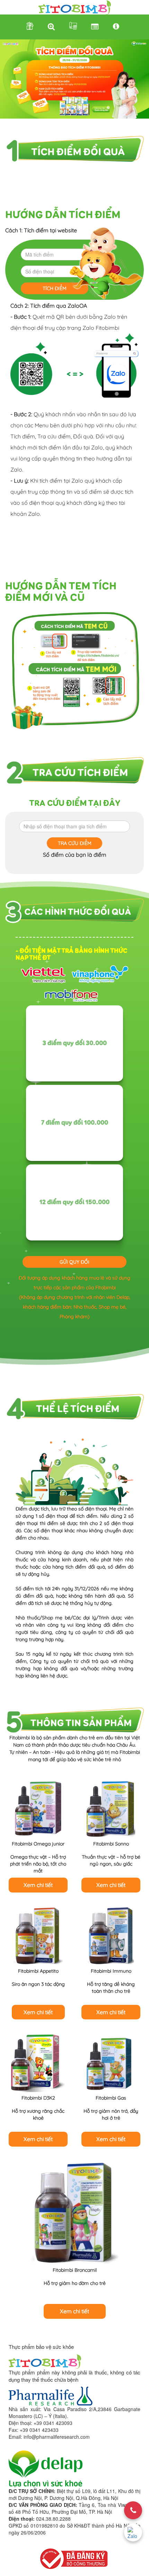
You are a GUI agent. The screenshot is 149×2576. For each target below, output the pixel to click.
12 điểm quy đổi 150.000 (74, 1202)
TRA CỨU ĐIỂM (75, 843)
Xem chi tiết (38, 1885)
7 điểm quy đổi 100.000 (75, 1123)
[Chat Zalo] (133, 2532)
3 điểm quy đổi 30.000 (75, 1043)
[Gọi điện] (133, 2510)
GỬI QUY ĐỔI (74, 1262)
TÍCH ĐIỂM (55, 288)
